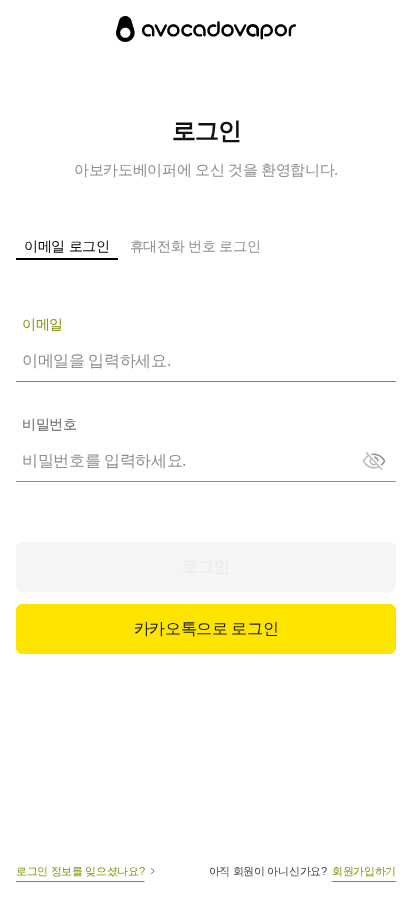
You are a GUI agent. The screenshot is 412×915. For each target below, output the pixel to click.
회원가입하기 (364, 871)
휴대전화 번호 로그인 (195, 246)
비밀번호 (49, 424)
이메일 (42, 324)
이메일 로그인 (67, 246)
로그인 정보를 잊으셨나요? (80, 871)
